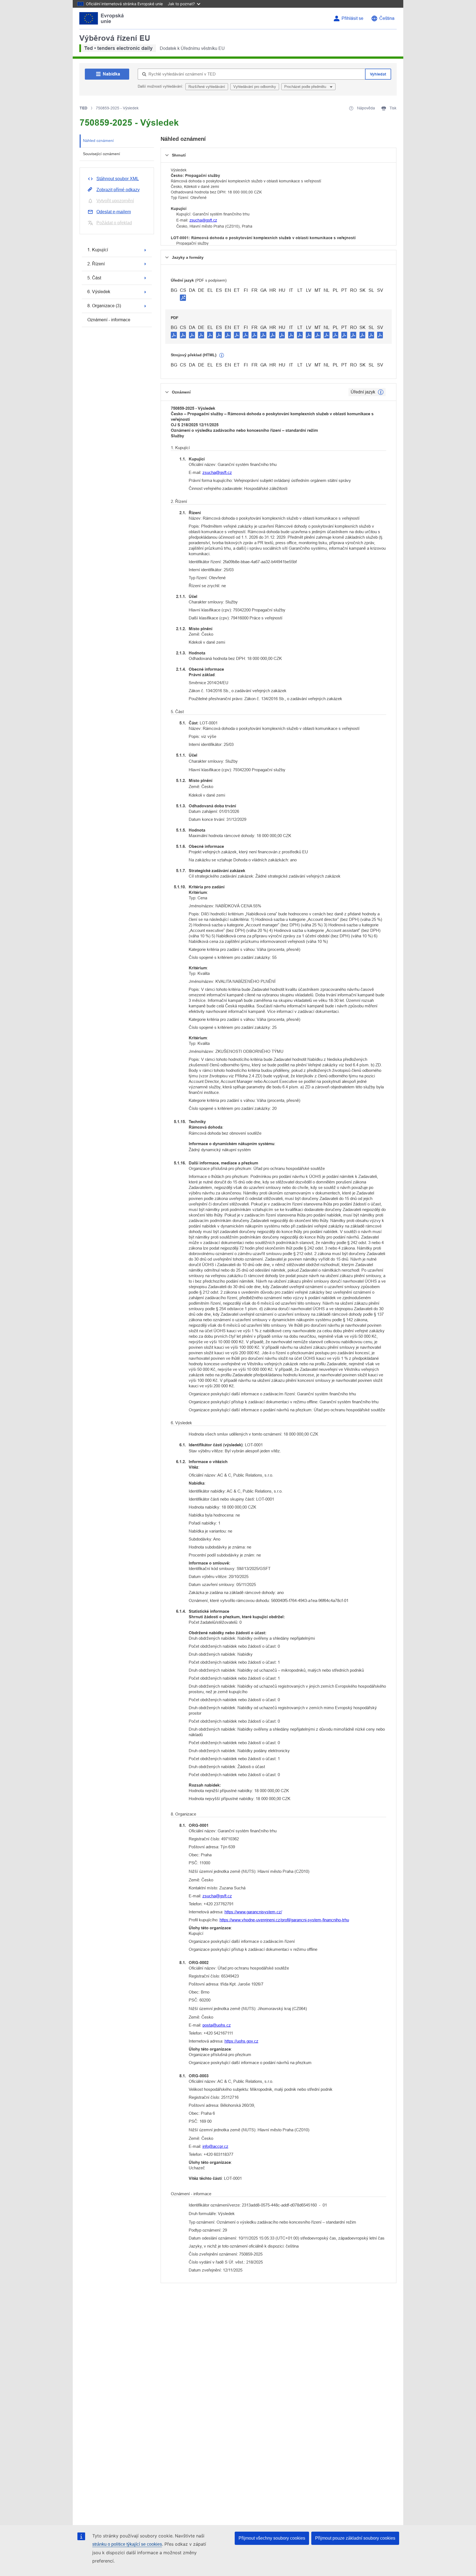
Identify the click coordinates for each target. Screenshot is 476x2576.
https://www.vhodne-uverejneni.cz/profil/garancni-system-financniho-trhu (284, 1920)
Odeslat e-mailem (114, 212)
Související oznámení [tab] (102, 154)
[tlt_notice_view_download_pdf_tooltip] (174, 335)
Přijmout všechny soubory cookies (272, 2538)
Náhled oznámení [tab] (98, 141)
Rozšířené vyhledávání (207, 87)
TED (83, 108)
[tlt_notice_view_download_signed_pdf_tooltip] (183, 298)
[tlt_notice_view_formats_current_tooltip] (381, 392)
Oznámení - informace (109, 320)
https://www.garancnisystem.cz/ (253, 1912)
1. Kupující (98, 250)
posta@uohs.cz (217, 2025)
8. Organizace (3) (104, 306)
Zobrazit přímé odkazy (118, 190)
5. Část (94, 278)
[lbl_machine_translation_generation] (222, 355)
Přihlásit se (352, 18)
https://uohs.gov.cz (241, 2041)
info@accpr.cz (215, 2146)
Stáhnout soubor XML (118, 179)
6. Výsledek (99, 292)
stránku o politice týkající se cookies (127, 2544)
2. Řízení (96, 264)
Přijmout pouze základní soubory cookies (355, 2538)
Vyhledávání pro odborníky (255, 87)
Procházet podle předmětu (306, 87)
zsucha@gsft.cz (203, 220)
